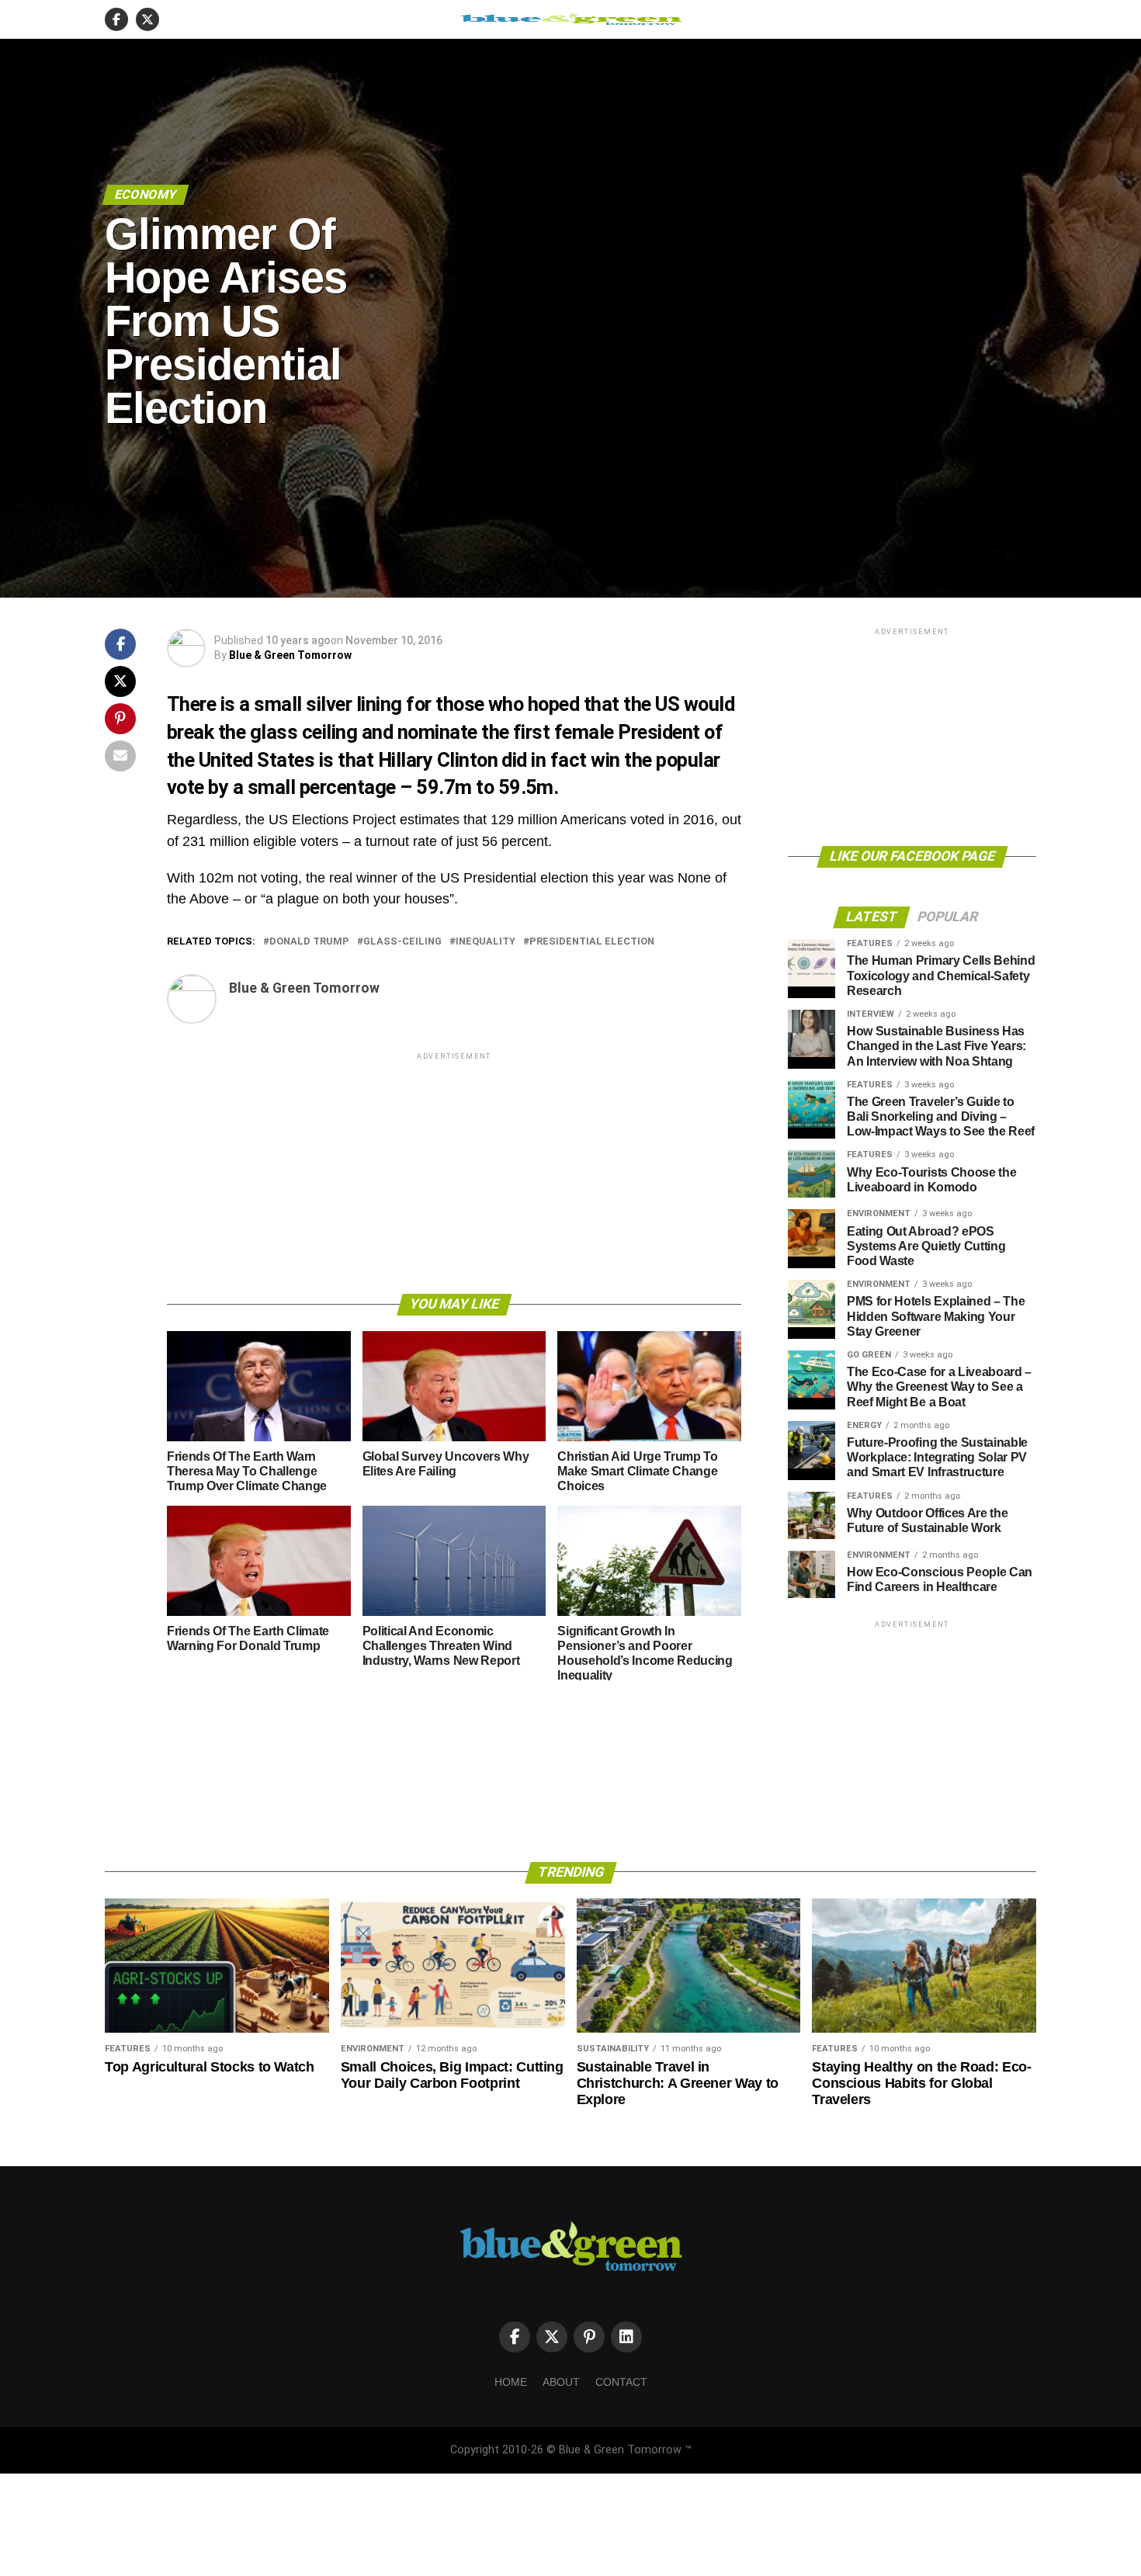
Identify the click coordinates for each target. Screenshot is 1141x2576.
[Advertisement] (454, 1172)
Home (511, 2382)
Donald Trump (309, 942)
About (561, 2382)
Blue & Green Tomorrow (290, 655)
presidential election (592, 942)
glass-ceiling (402, 942)
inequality (486, 942)
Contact (621, 2382)
